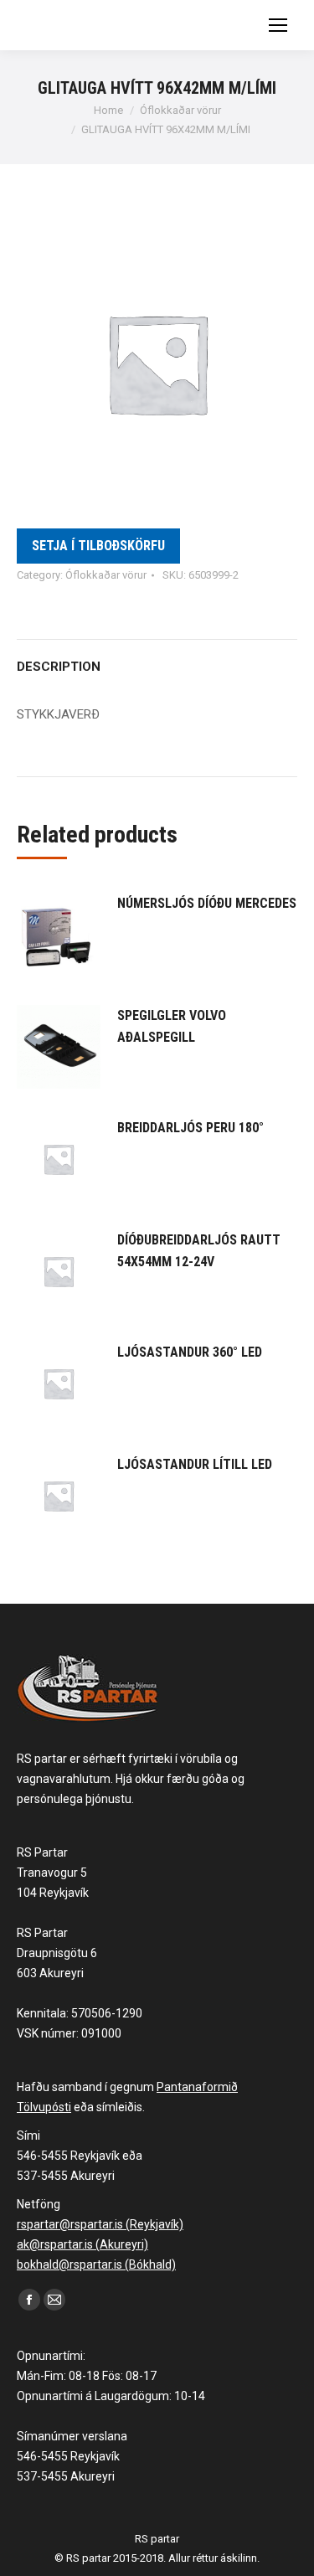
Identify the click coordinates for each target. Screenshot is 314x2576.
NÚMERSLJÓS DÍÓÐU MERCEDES (207, 903)
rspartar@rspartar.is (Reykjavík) (100, 2224)
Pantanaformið (197, 2087)
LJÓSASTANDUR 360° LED (190, 1352)
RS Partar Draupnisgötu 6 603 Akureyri (57, 1953)
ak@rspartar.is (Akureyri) (82, 2244)
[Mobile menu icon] (278, 25)
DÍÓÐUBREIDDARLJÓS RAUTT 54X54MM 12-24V (199, 1251)
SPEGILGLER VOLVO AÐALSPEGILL (172, 1026)
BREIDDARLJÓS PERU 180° (190, 1128)
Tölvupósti (44, 2107)
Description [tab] (59, 667)
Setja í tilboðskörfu (98, 546)
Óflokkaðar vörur (106, 575)
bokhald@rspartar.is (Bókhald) (96, 2264)
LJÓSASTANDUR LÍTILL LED (195, 1464)
